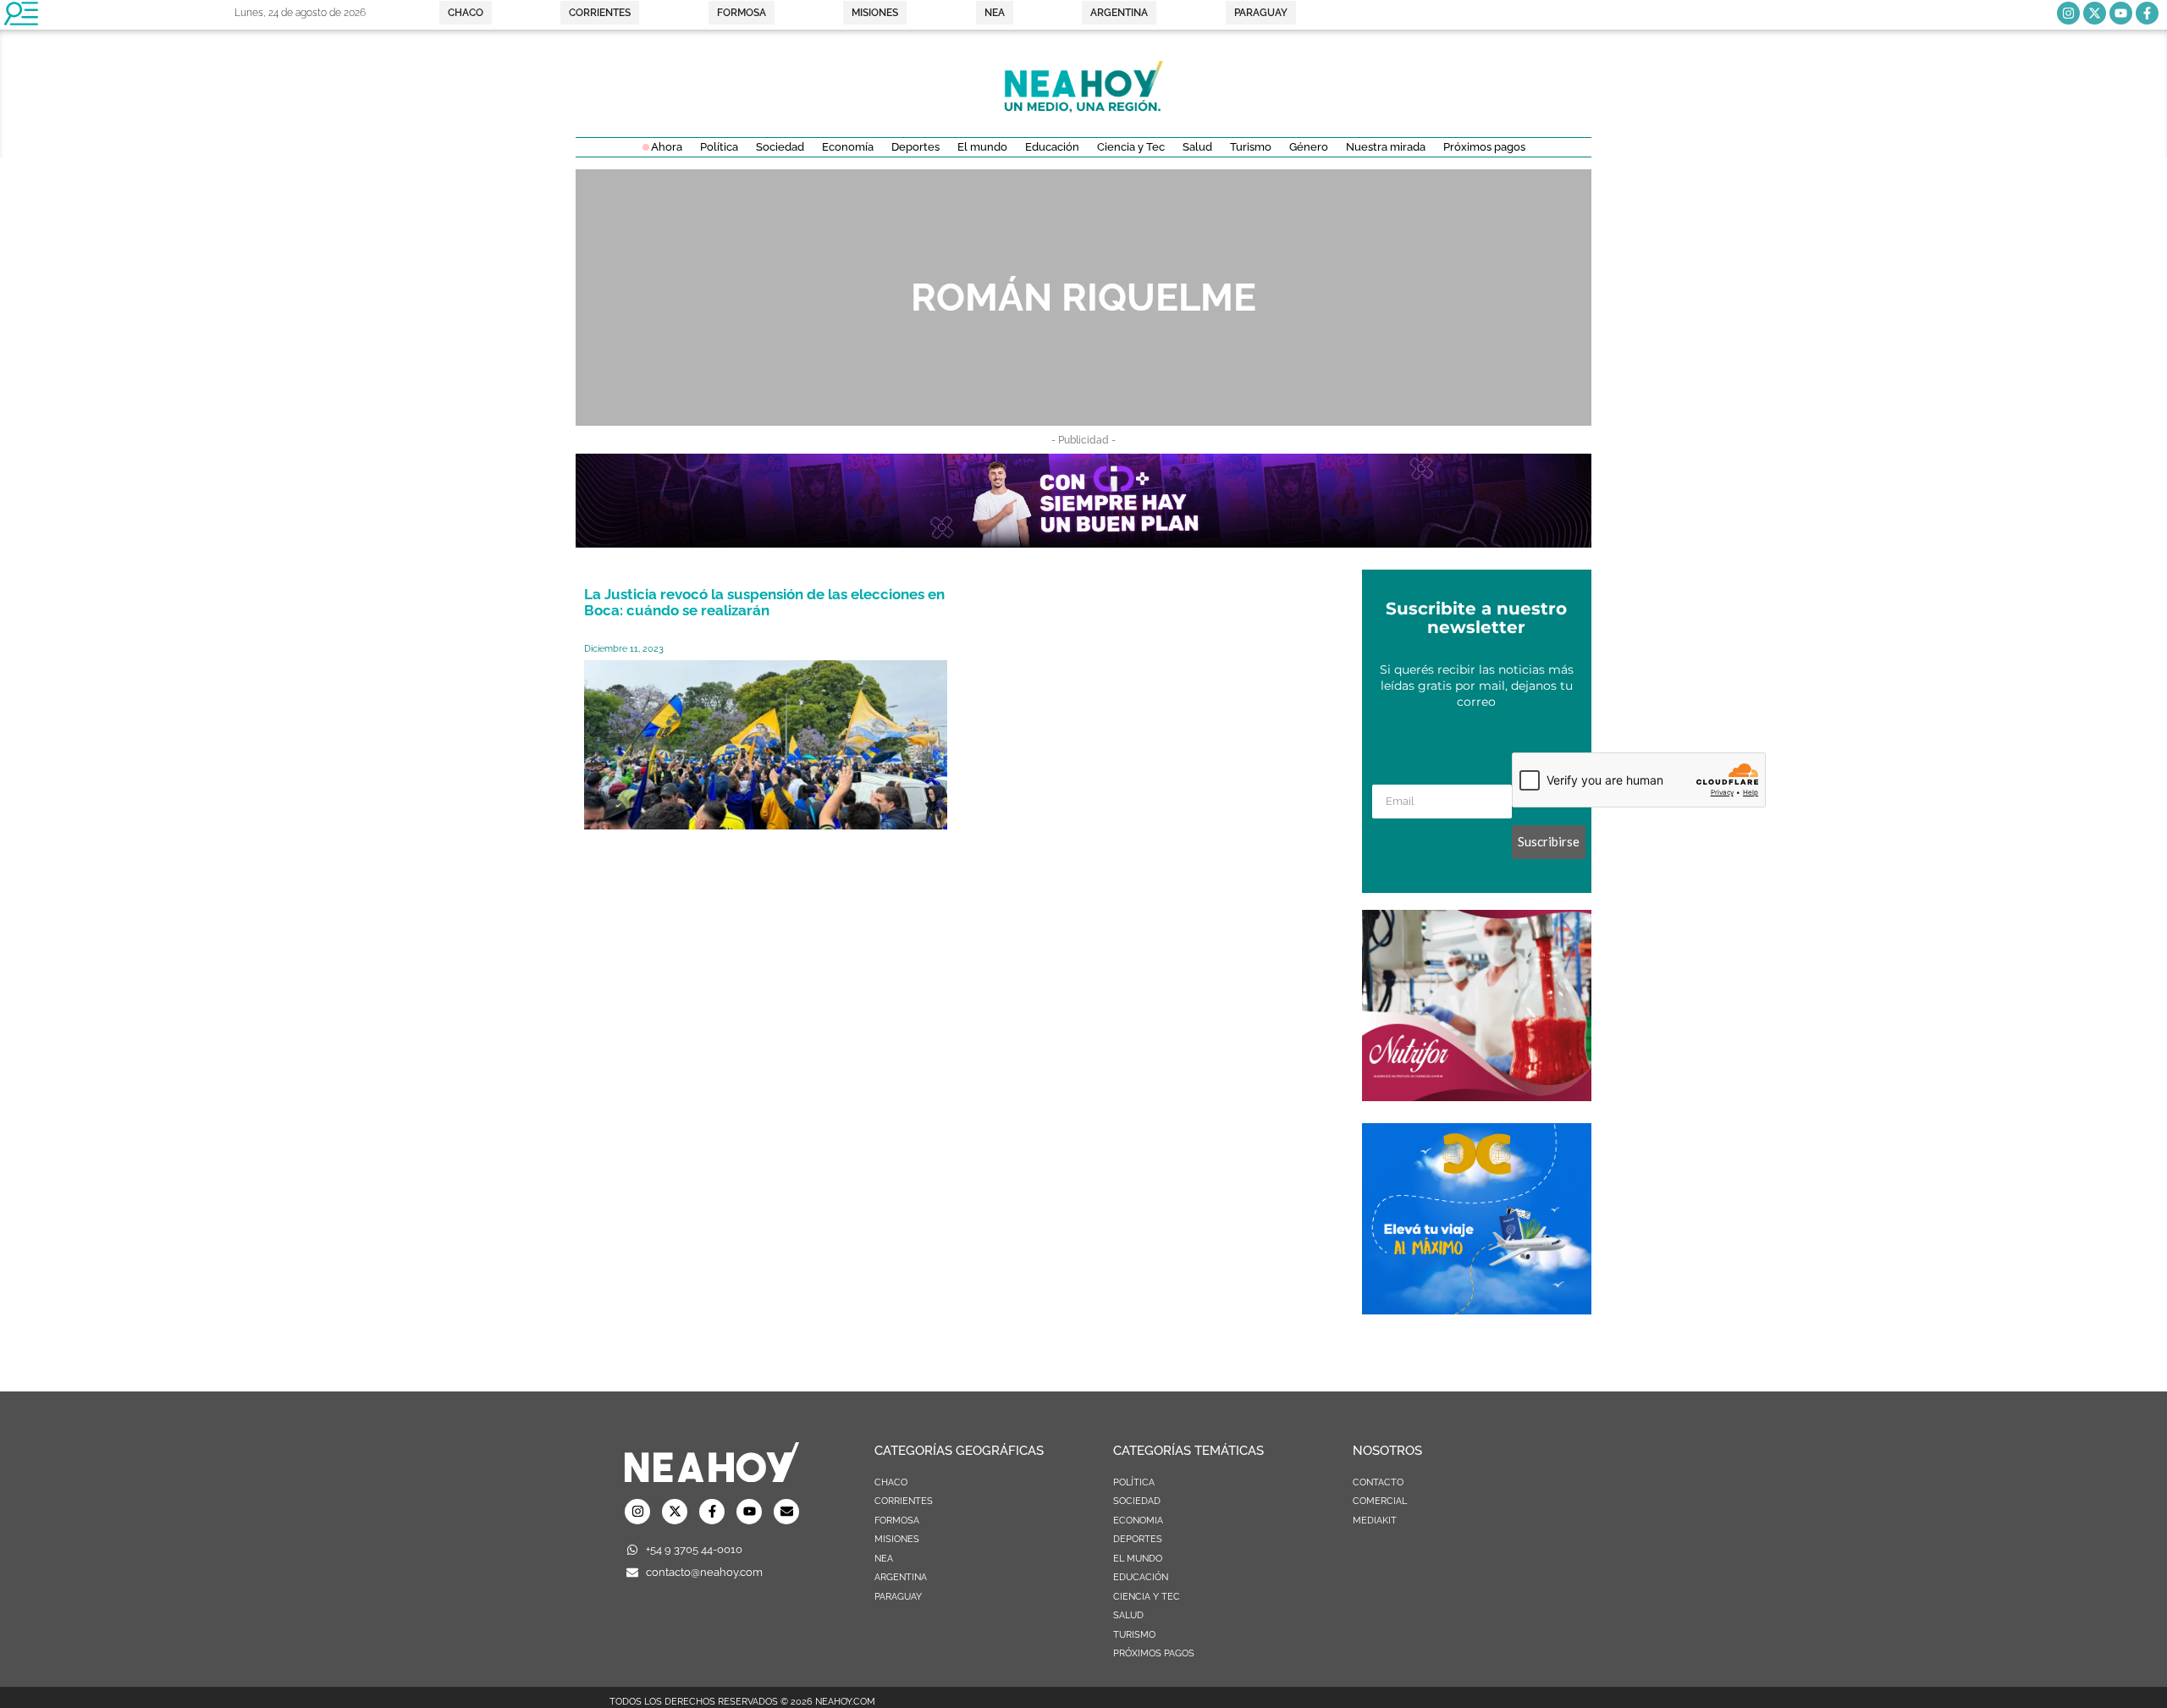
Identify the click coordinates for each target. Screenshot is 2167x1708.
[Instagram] (2068, 13)
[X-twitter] (2095, 13)
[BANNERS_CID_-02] (1083, 543)
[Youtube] (2121, 13)
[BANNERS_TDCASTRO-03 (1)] (1477, 1309)
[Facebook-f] (2147, 13)
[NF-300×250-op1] (1477, 1096)
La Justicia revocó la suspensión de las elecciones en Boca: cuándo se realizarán (764, 602)
